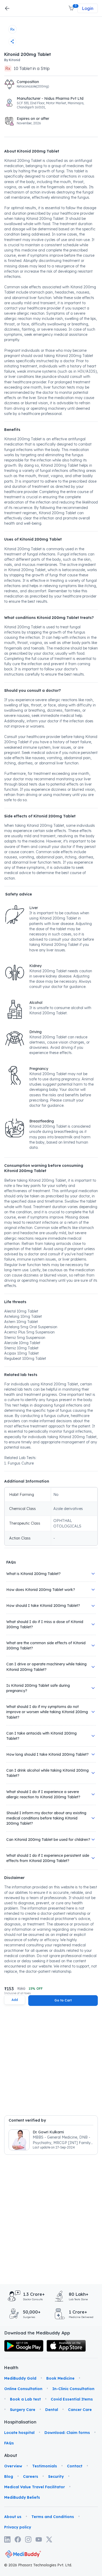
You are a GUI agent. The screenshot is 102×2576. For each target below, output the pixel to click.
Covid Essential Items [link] (72, 2399)
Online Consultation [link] (23, 2389)
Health (11, 2368)
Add (15, 2000)
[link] (24, 2346)
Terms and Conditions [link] (53, 2517)
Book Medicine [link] (60, 2378)
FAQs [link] (9, 2443)
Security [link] (56, 2477)
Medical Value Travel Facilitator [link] (35, 2487)
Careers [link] (31, 2477)
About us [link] (13, 2517)
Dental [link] (52, 2410)
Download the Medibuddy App (37, 2333)
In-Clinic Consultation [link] (73, 2389)
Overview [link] (13, 2466)
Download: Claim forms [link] (67, 2433)
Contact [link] (75, 2466)
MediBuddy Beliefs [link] (22, 2497)
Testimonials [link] (45, 2466)
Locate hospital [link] (19, 2433)
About (11, 2455)
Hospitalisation (11, 2422)
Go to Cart (63, 2000)
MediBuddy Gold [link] (20, 2378)
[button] (72, 8)
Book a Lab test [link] (25, 2399)
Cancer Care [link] (80, 2410)
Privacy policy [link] (18, 2527)
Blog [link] (9, 2477)
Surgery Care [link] (23, 2410)
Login (88, 8)
